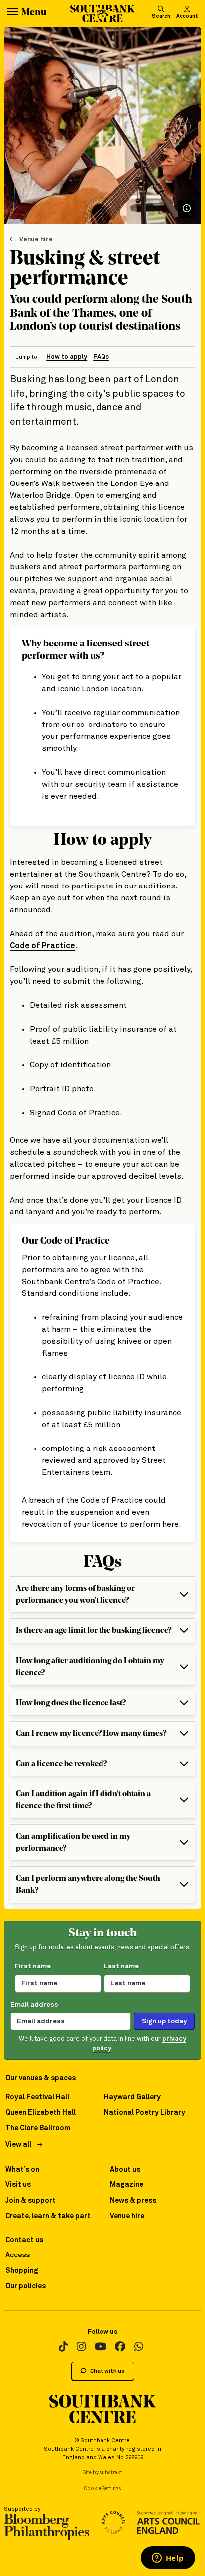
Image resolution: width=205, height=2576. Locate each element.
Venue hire (36, 239)
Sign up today (164, 2021)
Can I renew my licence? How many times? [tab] (91, 1734)
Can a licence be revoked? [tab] (61, 1764)
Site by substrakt (102, 2473)
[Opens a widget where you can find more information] (168, 2559)
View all (18, 2145)
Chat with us (107, 2371)
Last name (121, 1966)
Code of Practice (43, 946)
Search (161, 16)
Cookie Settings (103, 2489)
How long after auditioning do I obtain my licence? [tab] (90, 1667)
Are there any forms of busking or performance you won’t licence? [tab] (75, 1595)
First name (33, 1966)
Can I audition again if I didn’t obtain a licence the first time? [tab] (83, 1800)
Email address (34, 2005)
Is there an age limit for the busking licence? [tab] (94, 1631)
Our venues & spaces (41, 2078)
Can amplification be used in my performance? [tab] (73, 1843)
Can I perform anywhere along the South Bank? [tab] (88, 1885)
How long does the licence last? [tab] (71, 1703)
